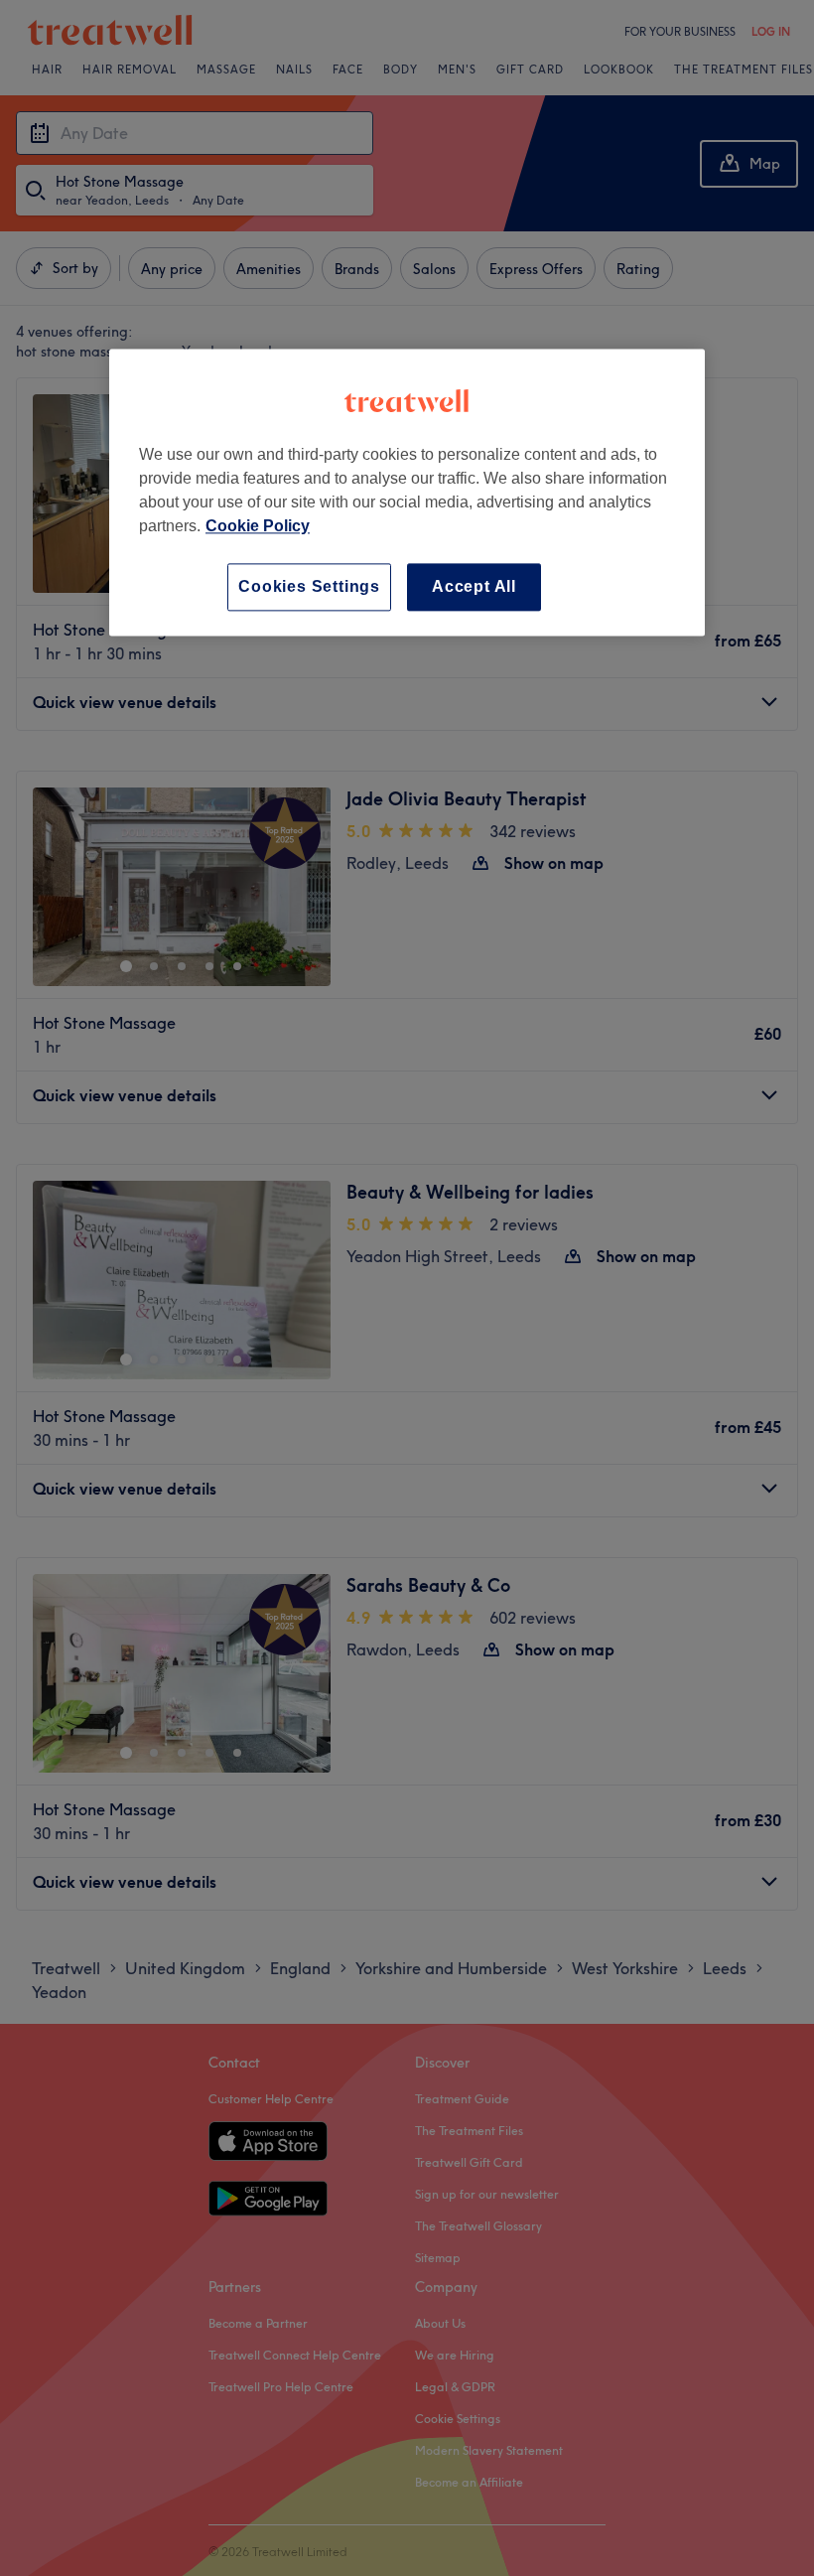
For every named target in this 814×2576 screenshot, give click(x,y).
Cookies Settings (309, 586)
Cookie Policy (258, 526)
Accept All (474, 586)
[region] (407, 492)
